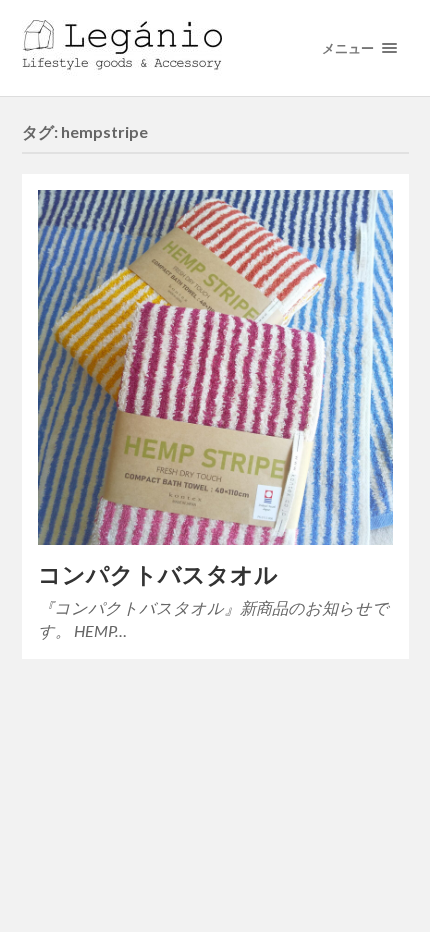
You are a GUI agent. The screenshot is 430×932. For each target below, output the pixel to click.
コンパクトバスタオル (158, 574)
